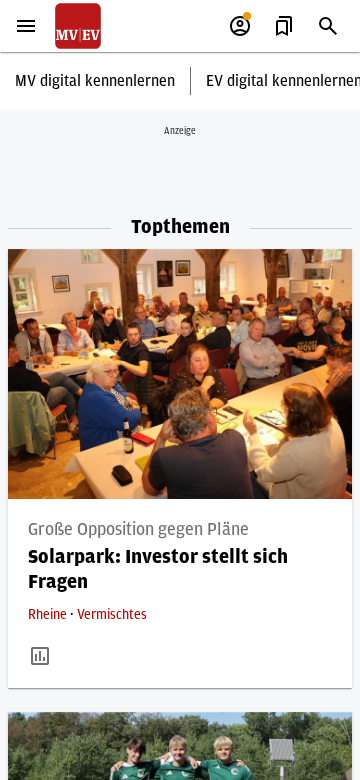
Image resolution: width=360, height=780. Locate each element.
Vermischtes (112, 615)
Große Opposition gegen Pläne (138, 530)
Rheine (49, 615)
